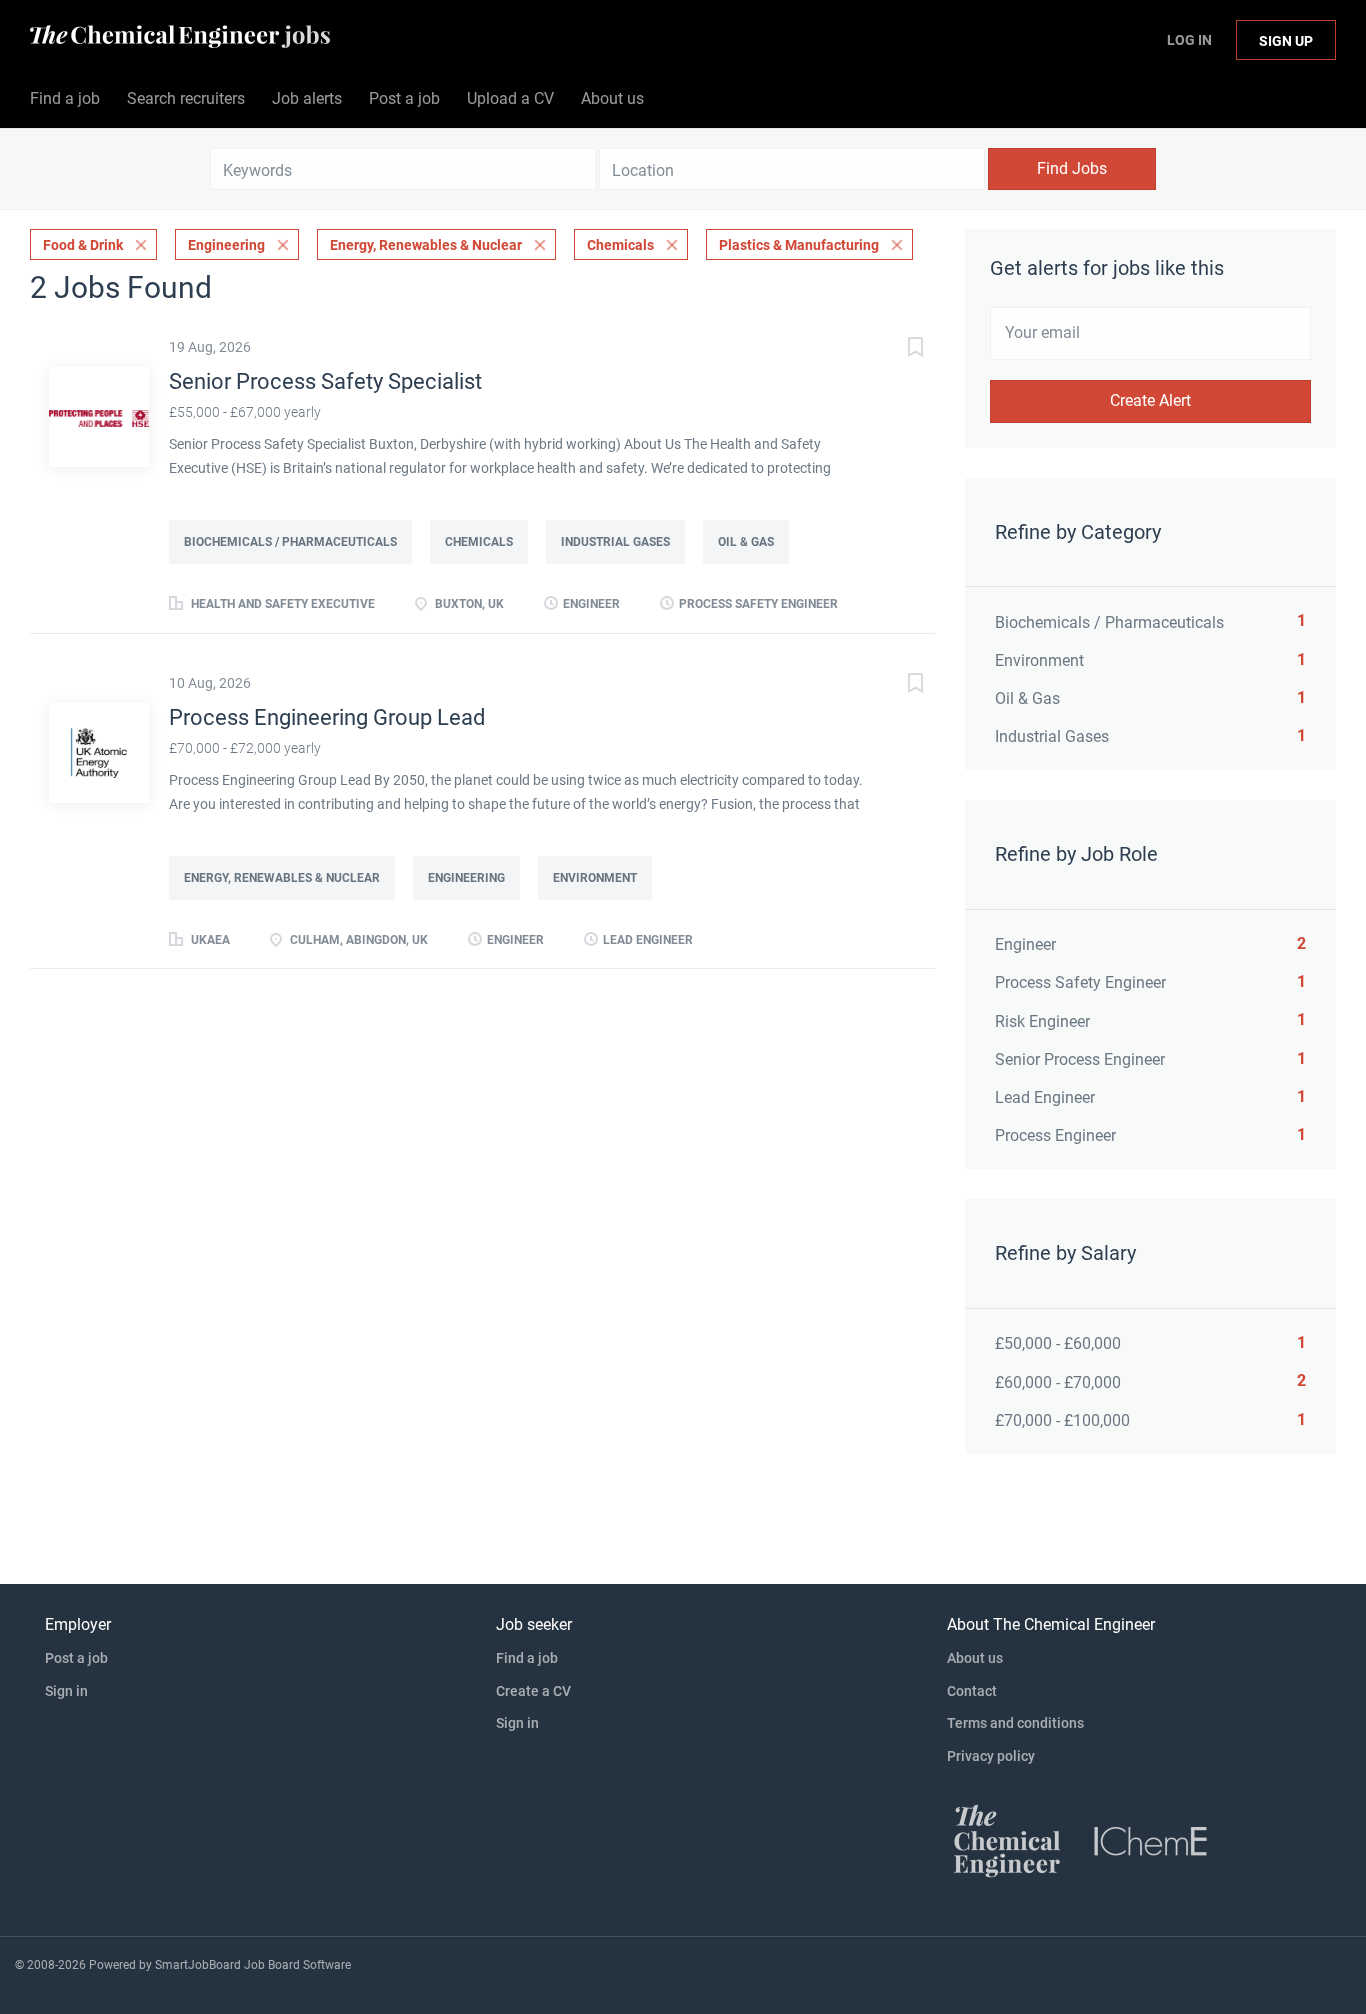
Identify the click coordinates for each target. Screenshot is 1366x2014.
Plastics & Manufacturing (799, 245)
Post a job (76, 1658)
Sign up (1286, 41)
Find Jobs (1072, 168)
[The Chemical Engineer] (1007, 1840)
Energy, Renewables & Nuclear (426, 245)
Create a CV (533, 1691)
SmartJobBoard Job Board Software (253, 1965)
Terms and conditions (1015, 1723)
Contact (972, 1691)
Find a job (527, 1658)
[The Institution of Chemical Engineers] (1151, 1840)
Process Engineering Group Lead (327, 717)
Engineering (226, 245)
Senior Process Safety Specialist (325, 381)
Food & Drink (83, 245)
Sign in (66, 1691)
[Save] (895, 349)
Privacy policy (991, 1756)
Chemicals (620, 245)
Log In (1189, 40)
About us (975, 1658)
